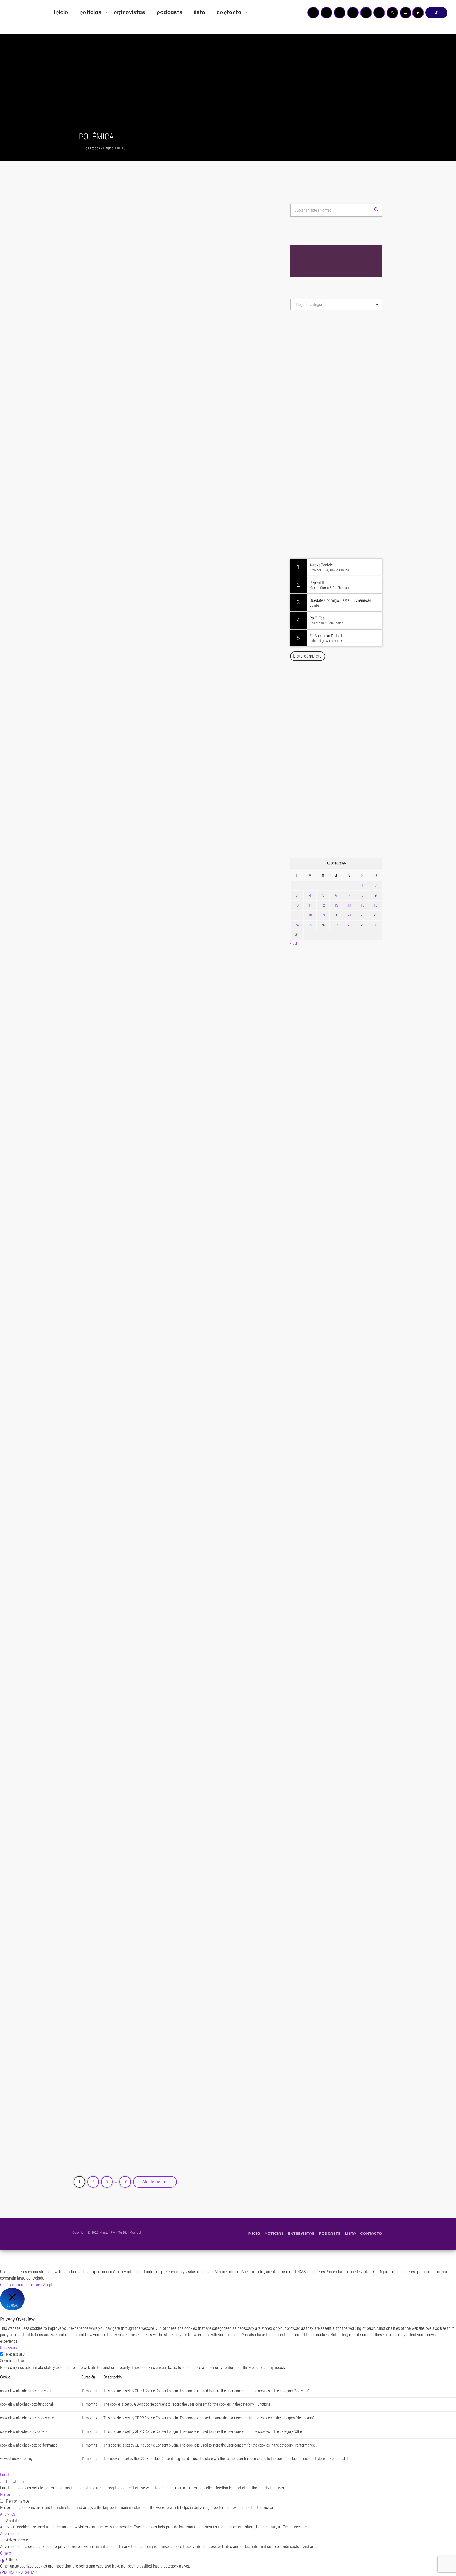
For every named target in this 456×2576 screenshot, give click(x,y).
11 (310, 905)
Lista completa (308, 656)
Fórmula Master (314, 371)
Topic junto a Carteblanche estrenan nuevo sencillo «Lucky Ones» (344, 774)
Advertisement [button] (12, 2534)
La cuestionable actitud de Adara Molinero (156, 1477)
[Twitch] (340, 13)
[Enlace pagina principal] (20, 13)
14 (349, 905)
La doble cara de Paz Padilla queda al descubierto (167, 1677)
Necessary (15, 2354)
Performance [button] (11, 2495)
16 (376, 905)
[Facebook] (379, 13)
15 (362, 905)
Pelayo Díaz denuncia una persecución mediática (166, 816)
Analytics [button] (8, 2514)
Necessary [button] (9, 2348)
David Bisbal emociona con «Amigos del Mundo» (344, 747)
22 (362, 915)
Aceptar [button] (49, 2285)
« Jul (293, 943)
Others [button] (5, 2553)
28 (349, 925)
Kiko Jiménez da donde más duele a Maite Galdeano (172, 1052)
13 (336, 905)
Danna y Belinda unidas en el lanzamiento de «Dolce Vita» (338, 693)
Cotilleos (96, 324)
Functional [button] (9, 2475)
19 (323, 915)
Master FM (306, 362)
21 (349, 915)
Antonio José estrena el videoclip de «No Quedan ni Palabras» (344, 720)
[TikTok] (353, 13)
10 (297, 905)
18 (310, 915)
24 (297, 925)
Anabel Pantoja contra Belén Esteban (147, 2106)
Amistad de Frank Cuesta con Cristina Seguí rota (165, 336)
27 (336, 925)
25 (310, 925)
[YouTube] (313, 13)
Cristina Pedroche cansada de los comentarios (163, 1266)
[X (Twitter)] (326, 13)
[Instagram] (366, 13)
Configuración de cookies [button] (21, 2285)
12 (323, 905)
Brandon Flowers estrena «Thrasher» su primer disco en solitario (346, 801)
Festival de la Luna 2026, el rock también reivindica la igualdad (340, 828)
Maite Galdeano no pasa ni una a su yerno (155, 1891)
